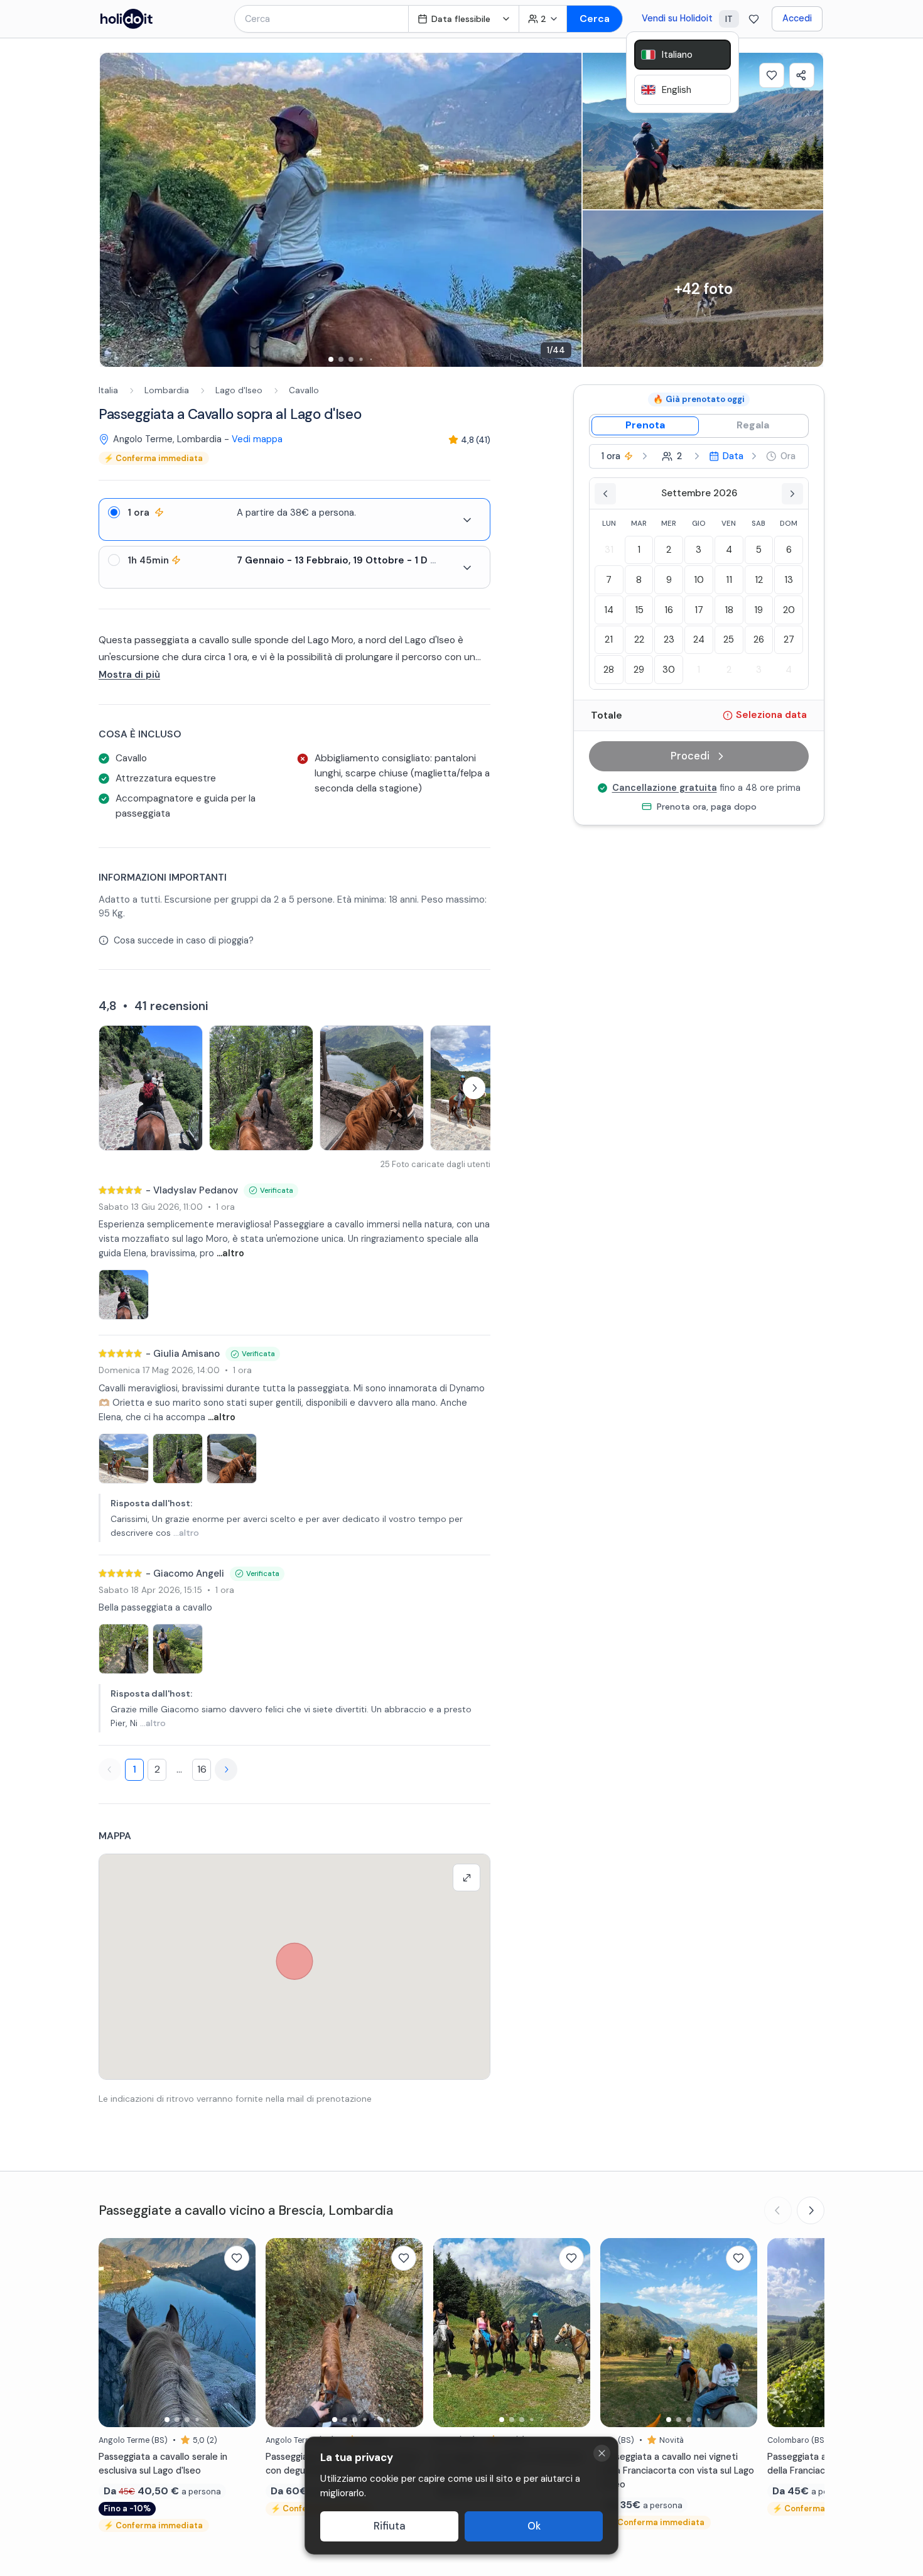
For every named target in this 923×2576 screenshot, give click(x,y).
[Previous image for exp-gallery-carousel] (116, 210)
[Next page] (226, 1769)
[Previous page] (110, 1769)
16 (202, 1769)
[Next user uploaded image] (474, 1088)
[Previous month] (605, 494)
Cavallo (304, 390)
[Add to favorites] (772, 75)
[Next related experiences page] (811, 2210)
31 (609, 550)
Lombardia (167, 390)
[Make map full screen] (467, 1878)
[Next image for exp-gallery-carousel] (566, 210)
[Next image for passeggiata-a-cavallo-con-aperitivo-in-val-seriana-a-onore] (575, 2332)
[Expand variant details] (467, 520)
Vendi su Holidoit (677, 18)
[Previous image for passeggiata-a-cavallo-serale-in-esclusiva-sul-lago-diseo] (114, 2332)
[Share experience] (802, 75)
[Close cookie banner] (602, 2453)
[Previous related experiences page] (778, 2210)
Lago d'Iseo (239, 390)
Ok (534, 2526)
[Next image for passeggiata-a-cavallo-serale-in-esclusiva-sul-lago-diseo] (240, 2332)
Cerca (595, 19)
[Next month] (792, 494)
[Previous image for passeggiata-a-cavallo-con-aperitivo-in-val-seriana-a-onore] (449, 2332)
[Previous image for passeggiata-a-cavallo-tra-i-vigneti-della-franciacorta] (783, 2332)
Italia (108, 390)
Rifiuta (390, 2526)
